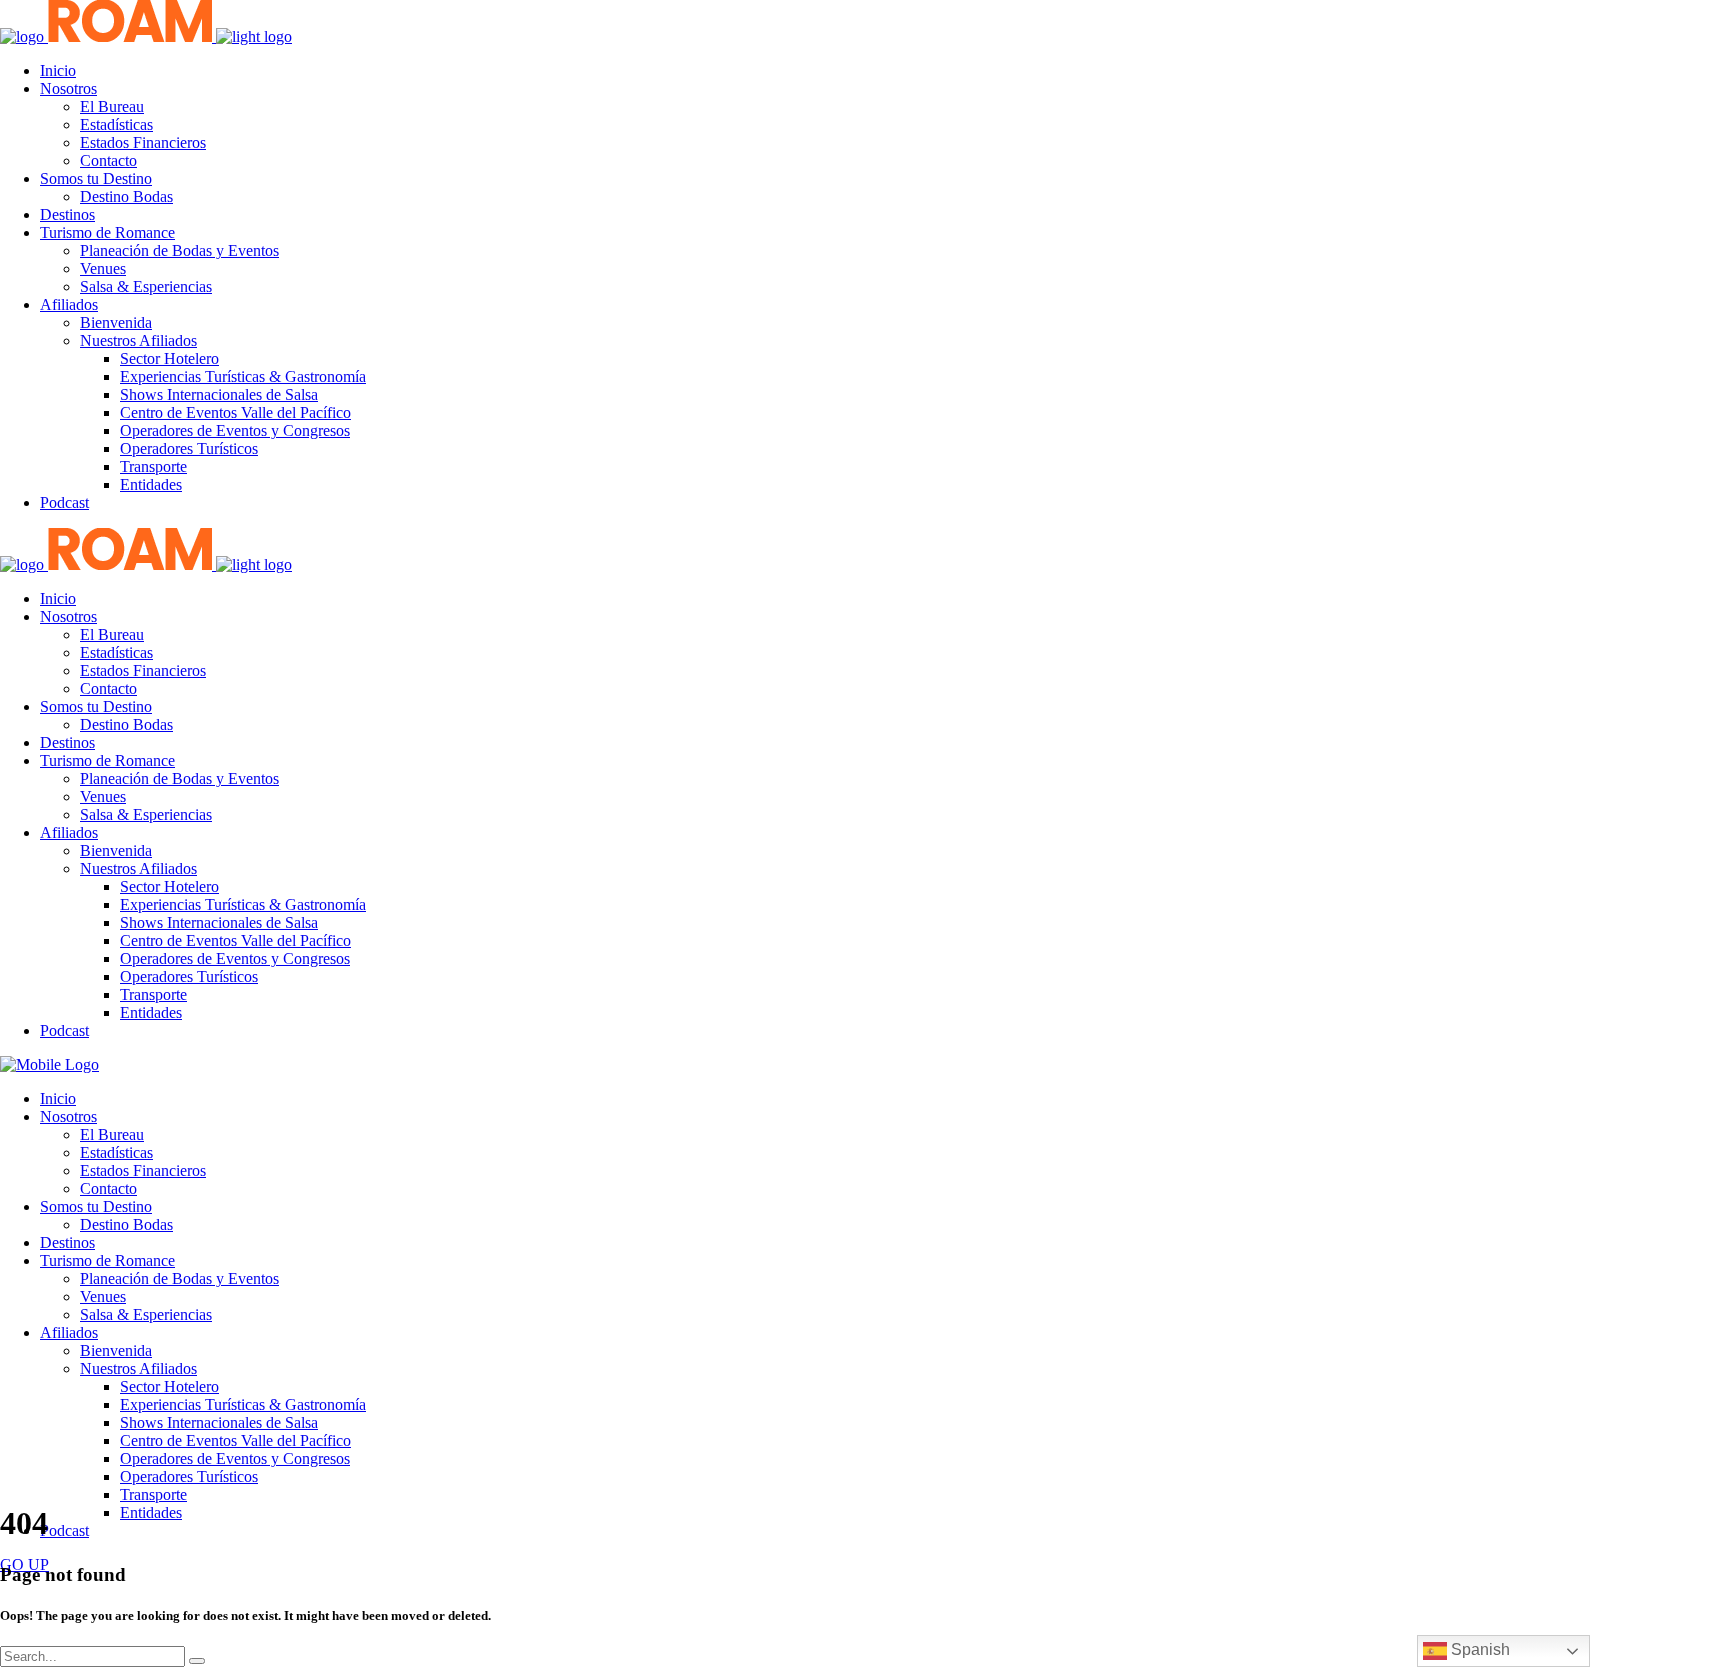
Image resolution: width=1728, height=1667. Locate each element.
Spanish (1478, 1649)
